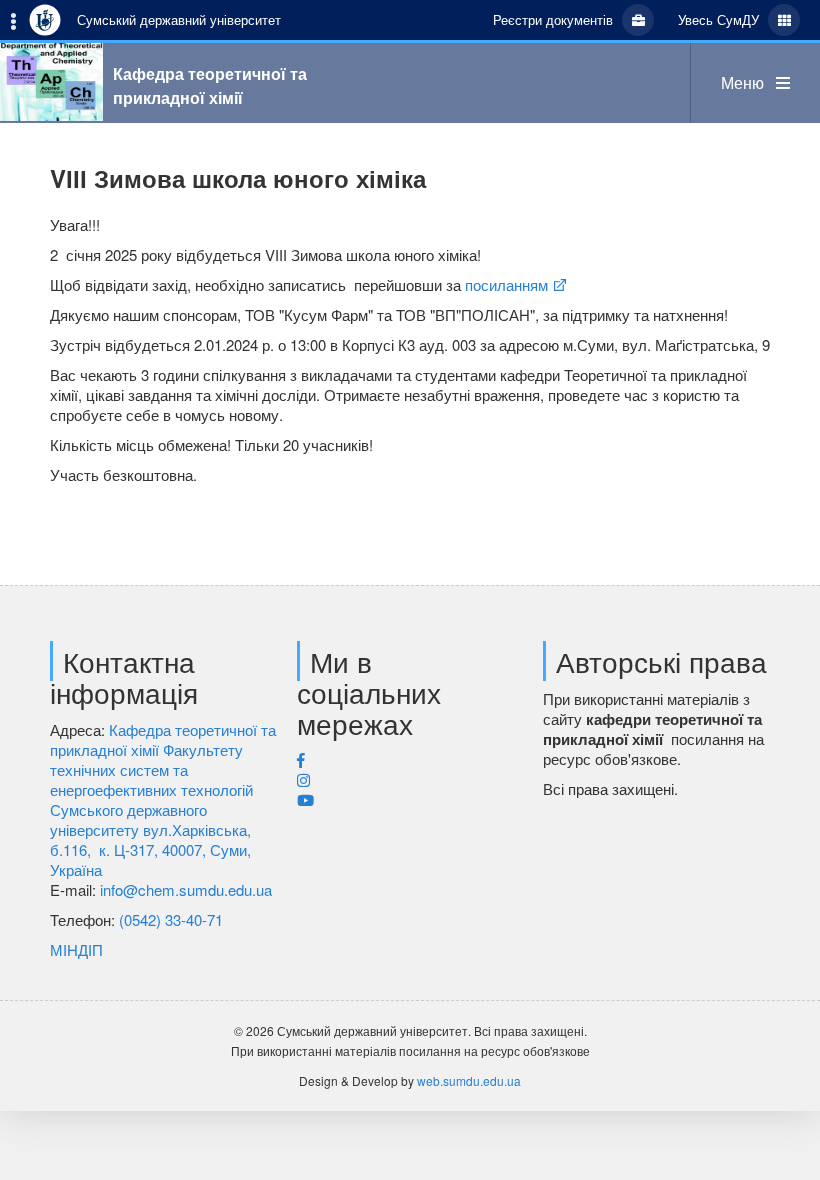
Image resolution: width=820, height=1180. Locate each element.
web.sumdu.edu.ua (469, 1080)
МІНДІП (76, 949)
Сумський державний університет (179, 19)
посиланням (504, 284)
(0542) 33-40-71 (171, 919)
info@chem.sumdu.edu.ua (186, 889)
